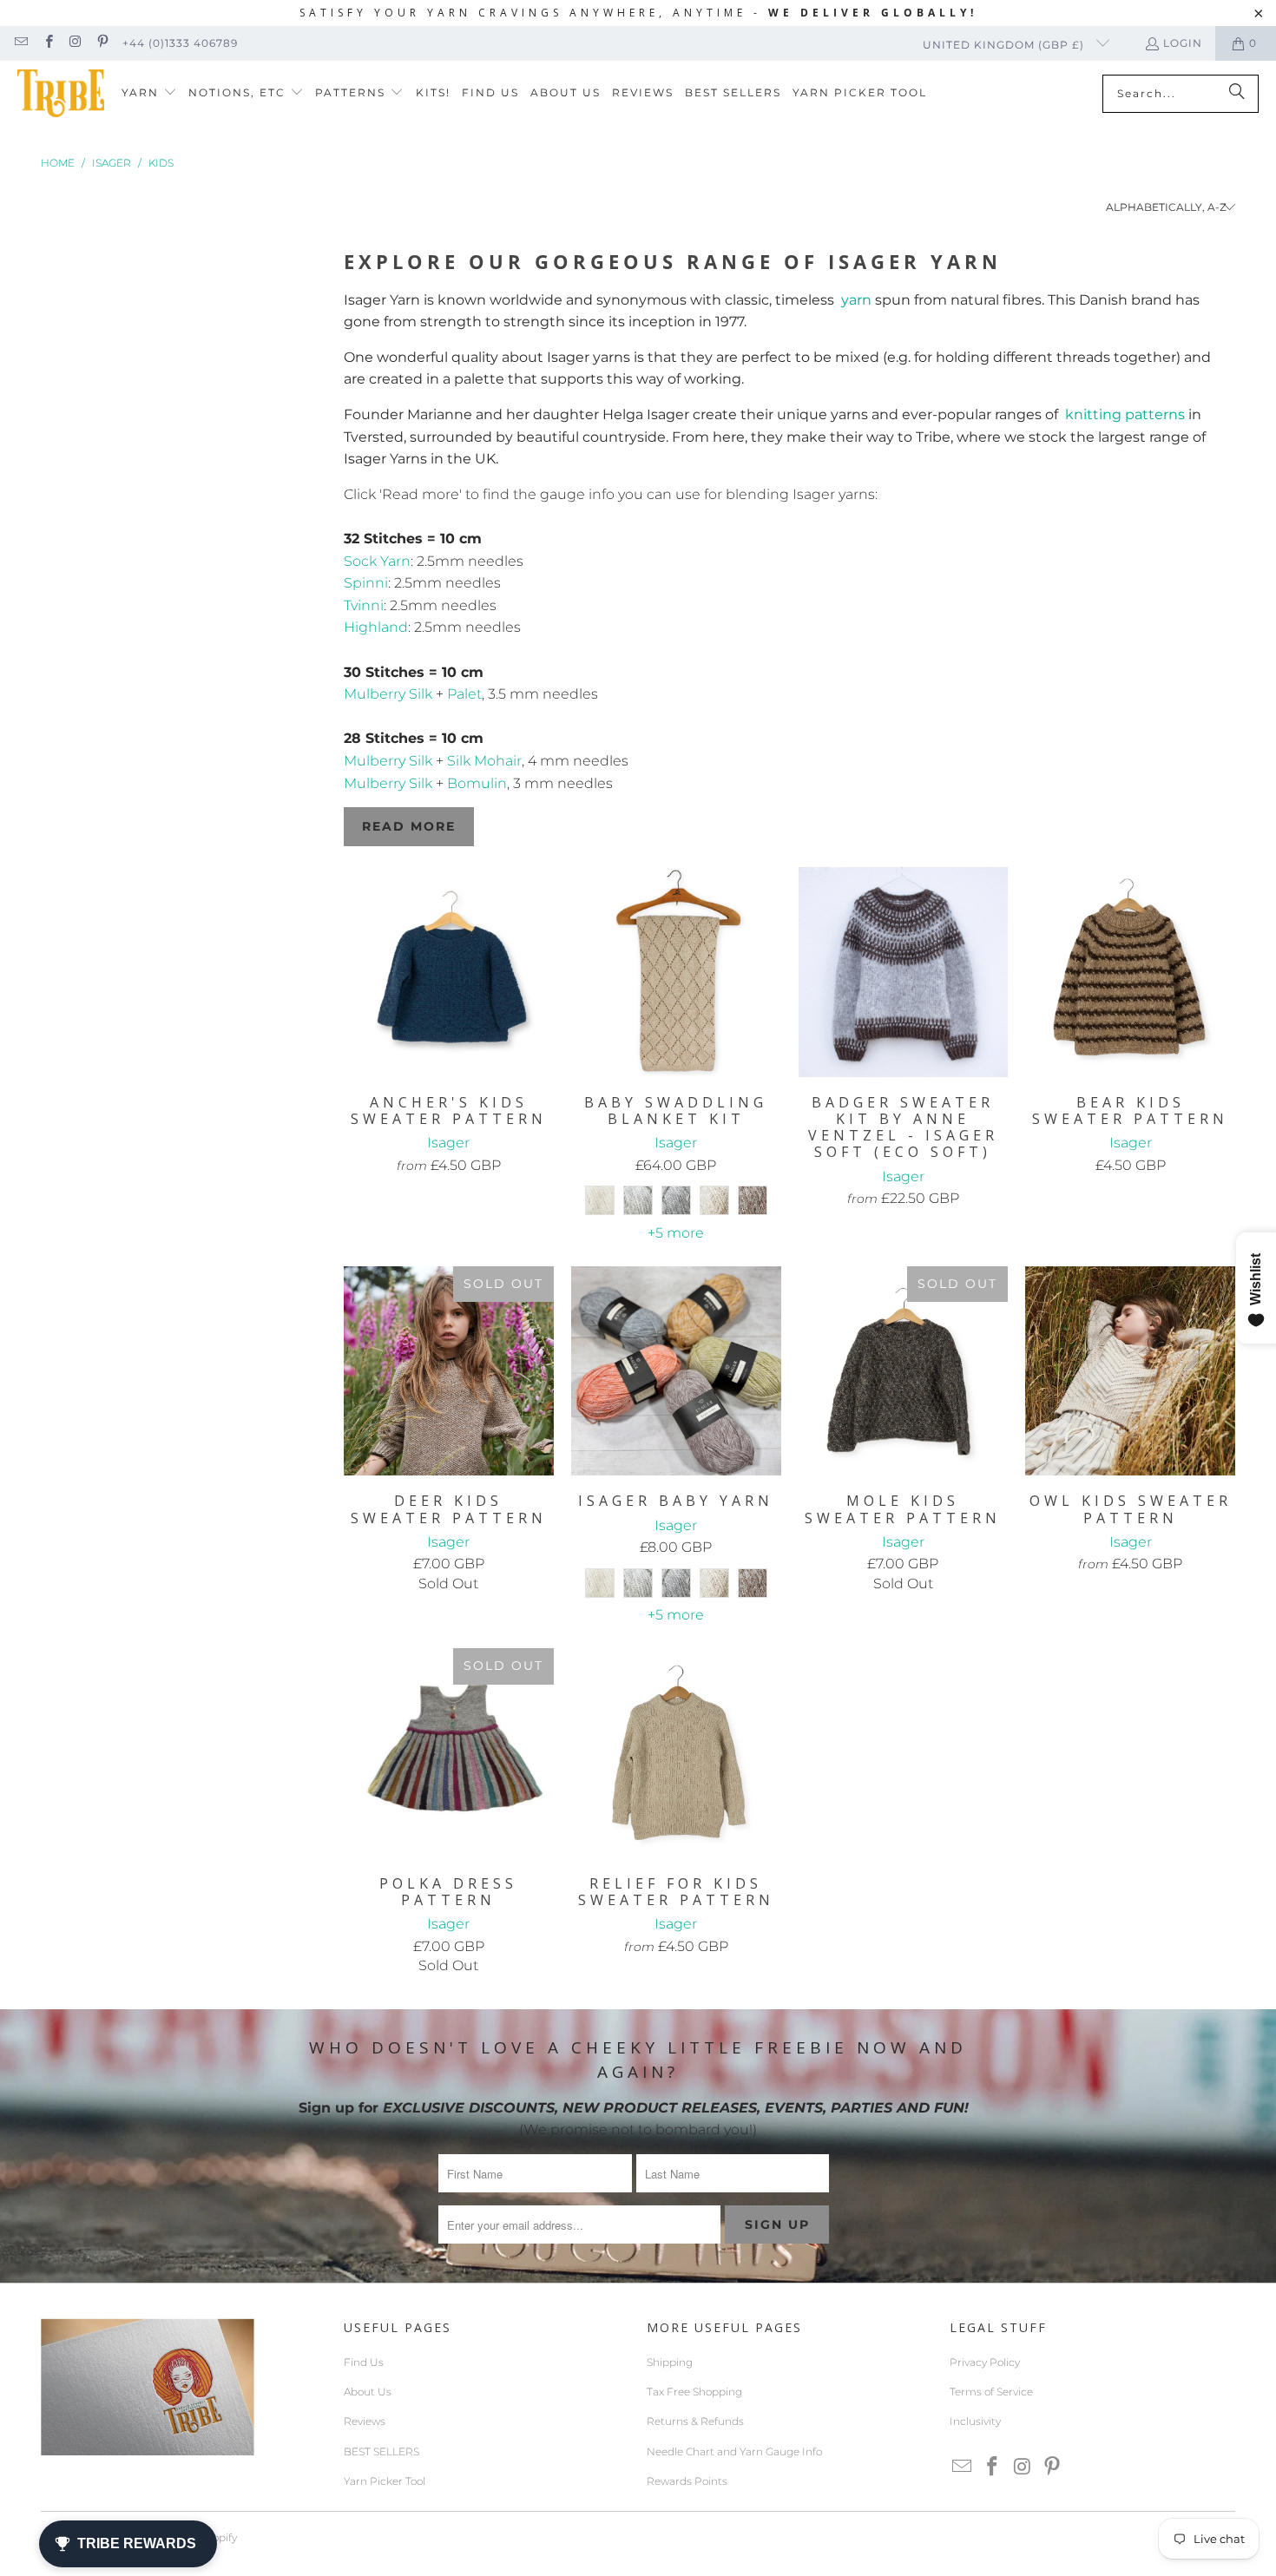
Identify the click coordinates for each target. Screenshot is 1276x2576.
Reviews (365, 2421)
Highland (376, 627)
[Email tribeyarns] (20, 43)
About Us (368, 2392)
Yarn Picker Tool (385, 2481)
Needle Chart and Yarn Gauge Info (734, 2451)
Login (1183, 43)
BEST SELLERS (381, 2451)
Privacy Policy (985, 2362)
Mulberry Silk (388, 694)
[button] (149, 93)
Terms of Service (991, 2392)
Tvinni (364, 605)
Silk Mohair (484, 761)
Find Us (364, 2362)
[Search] (1237, 94)
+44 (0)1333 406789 (180, 43)
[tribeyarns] (61, 93)
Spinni (366, 583)
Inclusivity (975, 2421)
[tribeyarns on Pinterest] (102, 43)
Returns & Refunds (695, 2421)
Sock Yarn (377, 561)
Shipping (670, 2362)
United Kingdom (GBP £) (1005, 45)
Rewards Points (687, 2481)
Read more (409, 826)
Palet (464, 694)
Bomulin (477, 783)
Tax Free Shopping (694, 2392)
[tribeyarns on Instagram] (75, 43)
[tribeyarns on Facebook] (47, 43)
